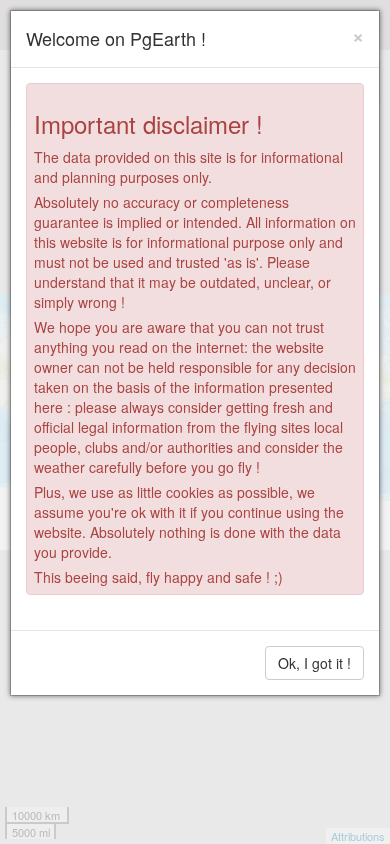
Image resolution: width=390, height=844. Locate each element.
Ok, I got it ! (314, 663)
